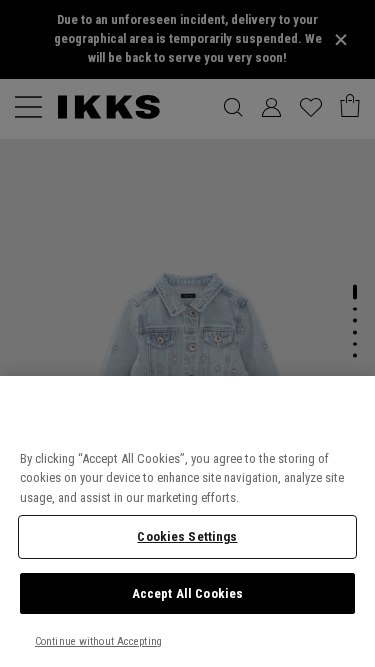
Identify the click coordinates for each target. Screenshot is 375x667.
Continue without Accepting (98, 641)
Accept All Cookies (187, 593)
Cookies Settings (187, 536)
